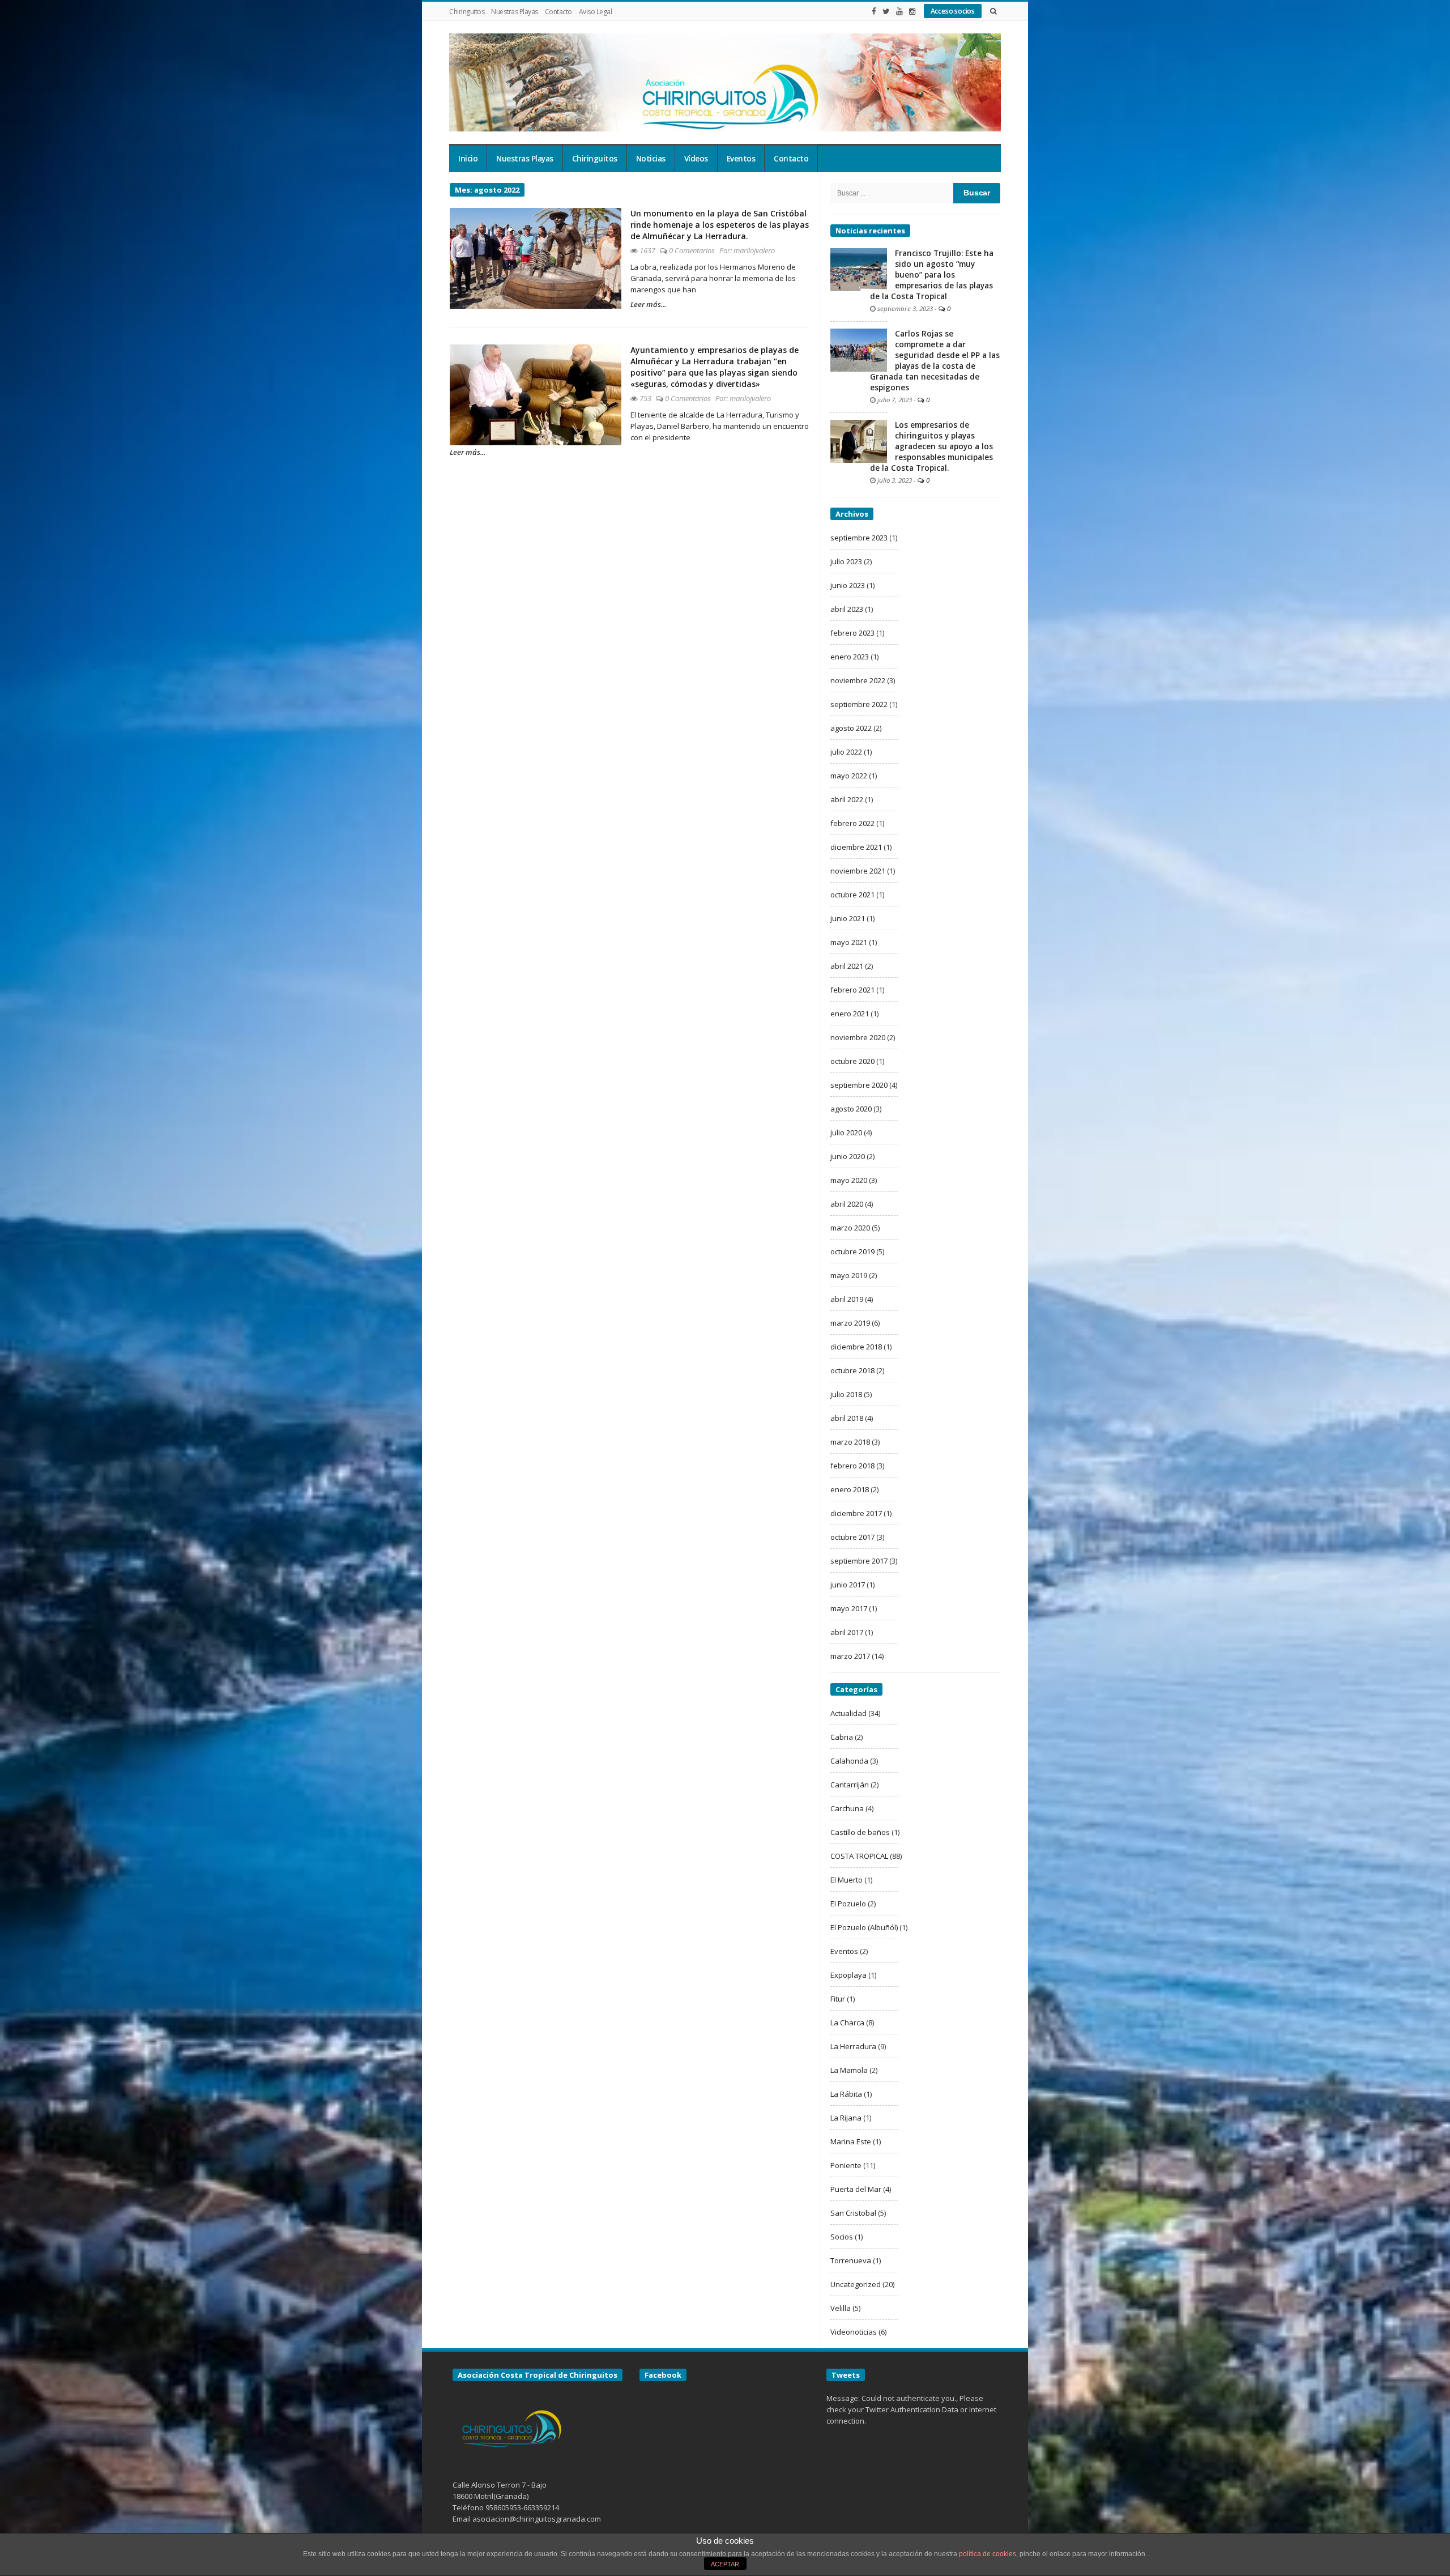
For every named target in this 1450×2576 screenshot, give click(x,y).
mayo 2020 (849, 1180)
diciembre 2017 (856, 1513)
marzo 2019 (850, 1323)
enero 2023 (850, 657)
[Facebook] (874, 11)
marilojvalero (754, 250)
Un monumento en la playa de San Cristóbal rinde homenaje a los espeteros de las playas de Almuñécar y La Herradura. (720, 225)
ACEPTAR (725, 2564)
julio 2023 (846, 561)
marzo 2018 (850, 1442)
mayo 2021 (849, 942)
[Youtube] (899, 11)
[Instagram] (912, 11)
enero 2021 (850, 1014)
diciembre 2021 (856, 847)
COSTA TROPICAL (859, 1856)
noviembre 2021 (858, 871)
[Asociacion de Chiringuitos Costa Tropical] (725, 82)
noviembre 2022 (858, 680)
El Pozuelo (848, 1904)
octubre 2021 (852, 895)
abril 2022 (847, 799)
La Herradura (853, 2046)
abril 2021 (847, 966)
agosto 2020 (851, 1109)
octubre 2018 (852, 1370)
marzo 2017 (850, 1656)
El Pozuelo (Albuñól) (864, 1927)
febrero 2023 (852, 633)
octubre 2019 (852, 1251)
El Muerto (846, 1880)
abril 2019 (847, 1299)
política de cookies (988, 2554)
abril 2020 (847, 1204)
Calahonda (849, 1761)
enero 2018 (850, 1489)
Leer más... (648, 304)
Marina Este (851, 2141)
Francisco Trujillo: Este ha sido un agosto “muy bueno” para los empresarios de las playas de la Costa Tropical (932, 275)
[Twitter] (886, 11)
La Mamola (849, 2070)
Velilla (841, 2308)
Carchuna (847, 1808)
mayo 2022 (849, 776)
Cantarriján (850, 1785)
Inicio (468, 159)
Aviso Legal (596, 12)
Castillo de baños (860, 1832)
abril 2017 (847, 1632)
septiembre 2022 (859, 704)
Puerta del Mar (856, 2189)
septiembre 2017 (859, 1561)
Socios (842, 2237)
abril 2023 (847, 609)
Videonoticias (854, 2332)
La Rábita (846, 2094)
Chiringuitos (467, 12)
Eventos (741, 159)
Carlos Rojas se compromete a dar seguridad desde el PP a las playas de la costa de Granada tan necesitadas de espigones (935, 361)
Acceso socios (953, 11)
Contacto (558, 12)
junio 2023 (848, 585)
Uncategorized (856, 2284)
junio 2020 (848, 1156)
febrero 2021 (852, 990)
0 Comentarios (692, 250)
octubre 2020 (852, 1061)
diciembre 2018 (856, 1347)
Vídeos (696, 159)
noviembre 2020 (858, 1037)
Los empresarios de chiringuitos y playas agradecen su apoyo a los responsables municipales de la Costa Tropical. (931, 446)
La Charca (847, 2023)
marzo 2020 (850, 1228)
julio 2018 (846, 1394)
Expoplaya (848, 1975)
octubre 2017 (852, 1537)
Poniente (846, 2165)
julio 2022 (846, 752)
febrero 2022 (852, 823)
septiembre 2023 (859, 538)
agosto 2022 (851, 728)
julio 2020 (846, 1132)
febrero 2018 (852, 1466)
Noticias (651, 159)
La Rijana (846, 2118)
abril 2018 (847, 1418)
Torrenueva (851, 2260)
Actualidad (848, 1713)
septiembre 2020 (859, 1085)
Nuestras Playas (515, 12)
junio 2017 (848, 1585)
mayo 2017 (849, 1608)
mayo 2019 (849, 1275)
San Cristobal (853, 2213)
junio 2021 (848, 918)
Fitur (838, 1999)
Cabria (842, 1737)
